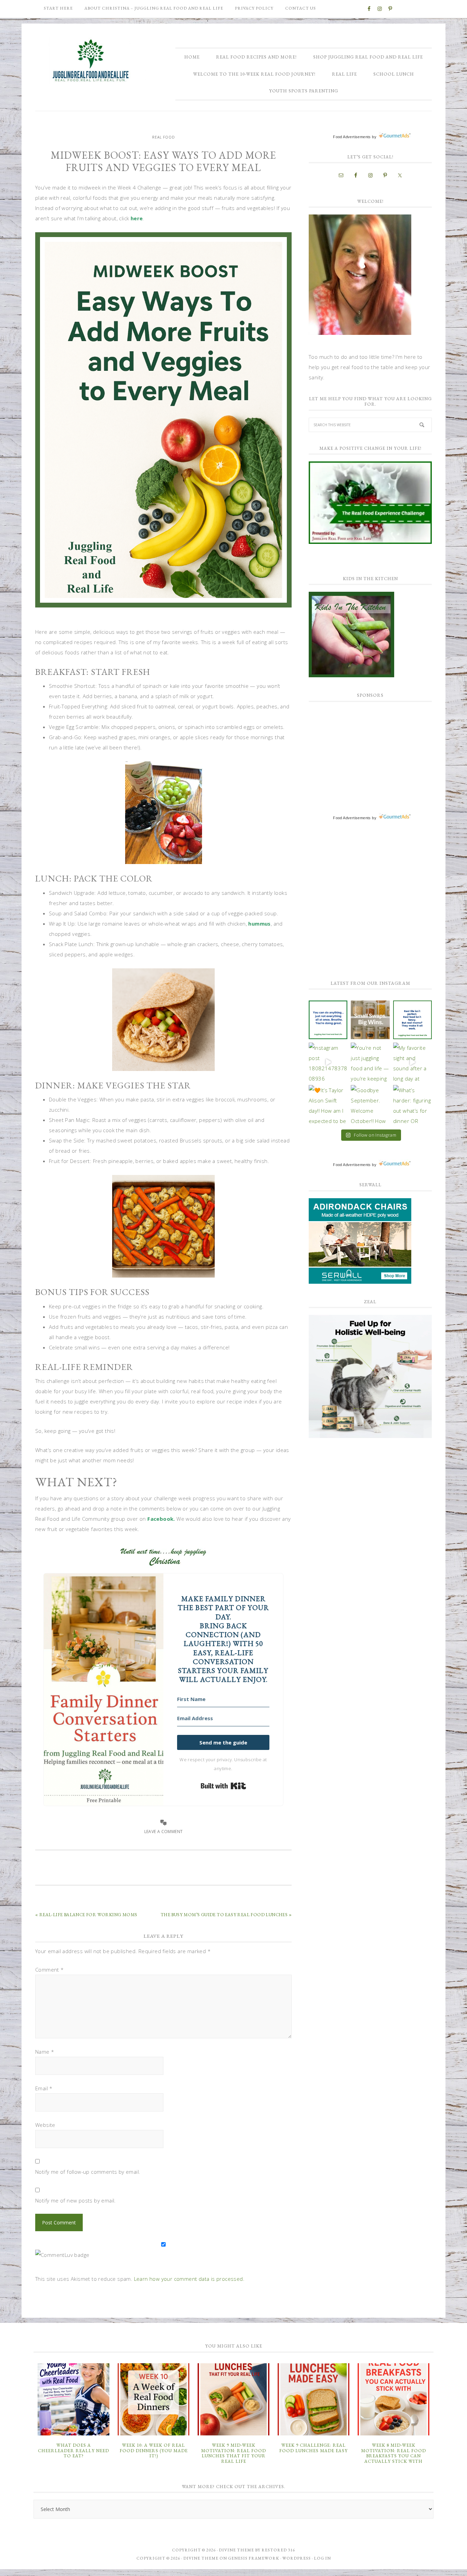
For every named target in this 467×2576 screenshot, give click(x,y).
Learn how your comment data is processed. (189, 2279)
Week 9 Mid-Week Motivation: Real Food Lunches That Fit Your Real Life (233, 2453)
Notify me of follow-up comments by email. (88, 2172)
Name (45, 2052)
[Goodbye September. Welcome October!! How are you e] (370, 1104)
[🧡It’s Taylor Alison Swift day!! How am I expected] (328, 1104)
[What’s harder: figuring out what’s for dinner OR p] (412, 1104)
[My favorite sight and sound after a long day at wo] (412, 1062)
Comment (50, 1970)
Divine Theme (201, 2558)
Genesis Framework (254, 2558)
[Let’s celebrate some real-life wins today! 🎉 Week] (370, 1020)
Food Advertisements (352, 137)
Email (44, 2088)
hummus (259, 924)
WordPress (297, 2558)
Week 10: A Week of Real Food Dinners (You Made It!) (154, 2450)
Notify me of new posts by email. (76, 2200)
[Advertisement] (360, 751)
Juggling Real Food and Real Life (92, 61)
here (137, 218)
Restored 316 (278, 2550)
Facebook (160, 1519)
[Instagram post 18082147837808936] (328, 1062)
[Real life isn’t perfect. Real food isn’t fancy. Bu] (412, 1020)
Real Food (164, 137)
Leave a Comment (164, 1832)
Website (45, 2125)
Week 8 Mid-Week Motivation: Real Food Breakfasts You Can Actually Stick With (393, 2453)
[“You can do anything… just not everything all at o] (328, 1020)
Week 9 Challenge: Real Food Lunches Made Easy (313, 2448)
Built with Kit (223, 1786)
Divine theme (236, 2550)
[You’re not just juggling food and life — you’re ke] (370, 1062)
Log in (322, 2558)
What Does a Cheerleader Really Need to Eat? (74, 2450)
